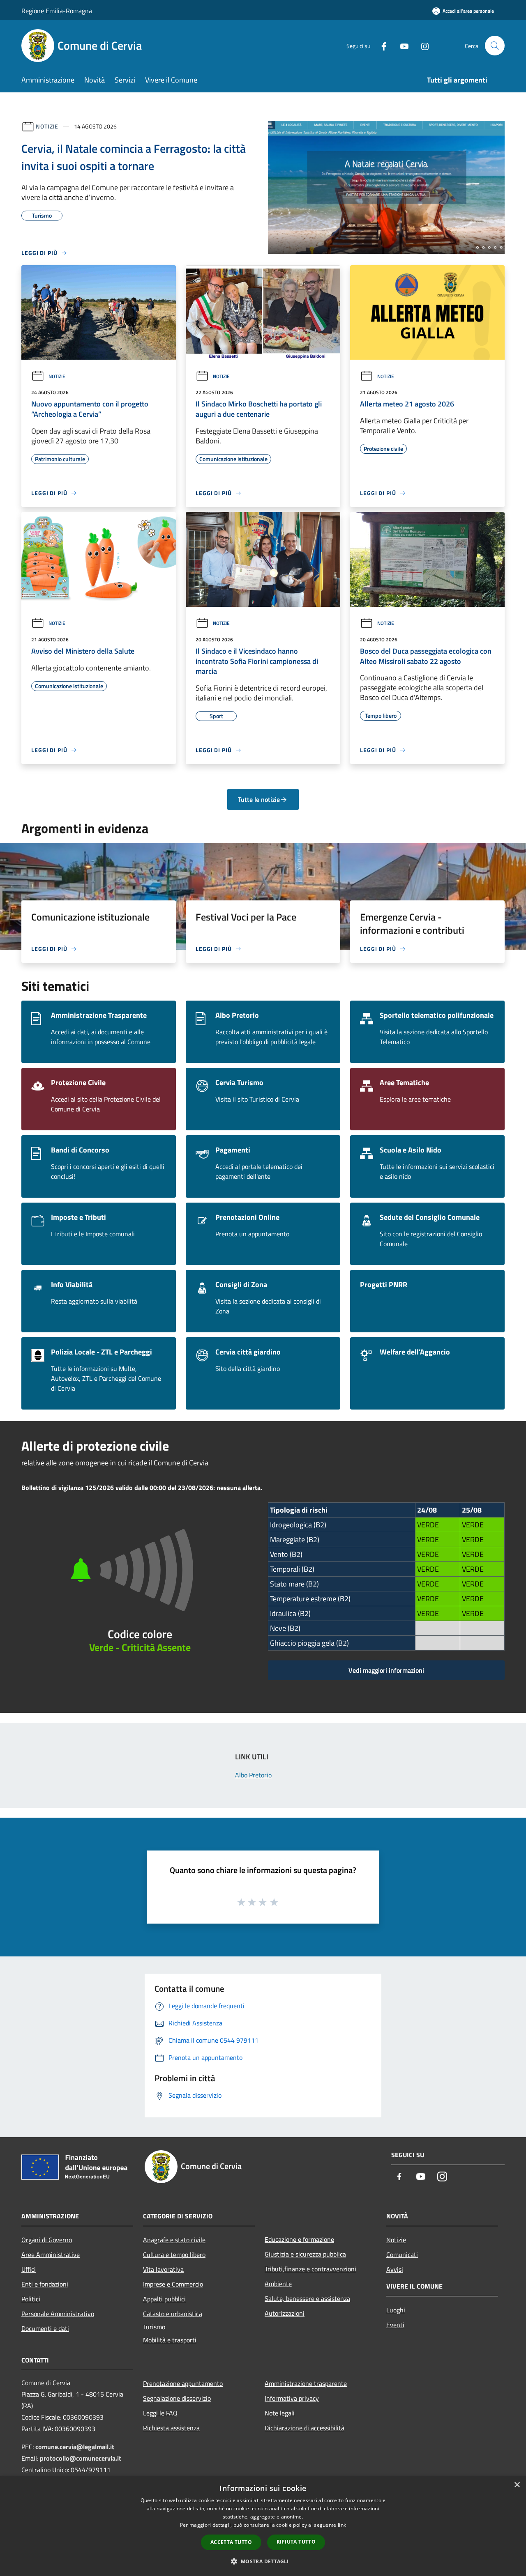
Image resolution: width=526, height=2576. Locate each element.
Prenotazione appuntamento (183, 2383)
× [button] (517, 2485)
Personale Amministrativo (58, 2314)
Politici (31, 2299)
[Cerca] (495, 46)
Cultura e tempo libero (174, 2255)
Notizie (47, 126)
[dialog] (263, 2526)
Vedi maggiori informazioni (386, 1670)
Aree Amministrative (51, 2255)
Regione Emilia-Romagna (57, 11)
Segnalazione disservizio (177, 2398)
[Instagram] (422, 45)
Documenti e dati (45, 2328)
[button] (263, 2561)
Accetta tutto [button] (231, 2542)
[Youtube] (401, 45)
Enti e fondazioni (45, 2284)
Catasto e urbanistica (173, 2314)
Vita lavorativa (163, 2269)
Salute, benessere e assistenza (307, 2298)
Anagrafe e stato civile (174, 2240)
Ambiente (278, 2284)
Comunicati (402, 2255)
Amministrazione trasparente (306, 2383)
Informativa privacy (292, 2398)
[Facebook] (381, 45)
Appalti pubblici (164, 2299)
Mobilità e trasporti (170, 2340)
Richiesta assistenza (171, 2428)
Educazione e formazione (299, 2239)
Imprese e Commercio (173, 2284)
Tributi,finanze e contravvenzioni (310, 2269)
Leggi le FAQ (160, 2413)
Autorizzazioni (285, 2313)
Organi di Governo (47, 2240)
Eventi (395, 2325)
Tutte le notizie (259, 799)
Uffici (29, 2269)
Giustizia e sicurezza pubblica (305, 2254)
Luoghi (396, 2310)
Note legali (280, 2413)
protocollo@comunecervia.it (81, 2458)
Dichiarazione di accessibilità (305, 2428)
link (342, 2525)
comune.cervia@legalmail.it (75, 2447)
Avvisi (395, 2269)
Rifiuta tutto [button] (296, 2542)
